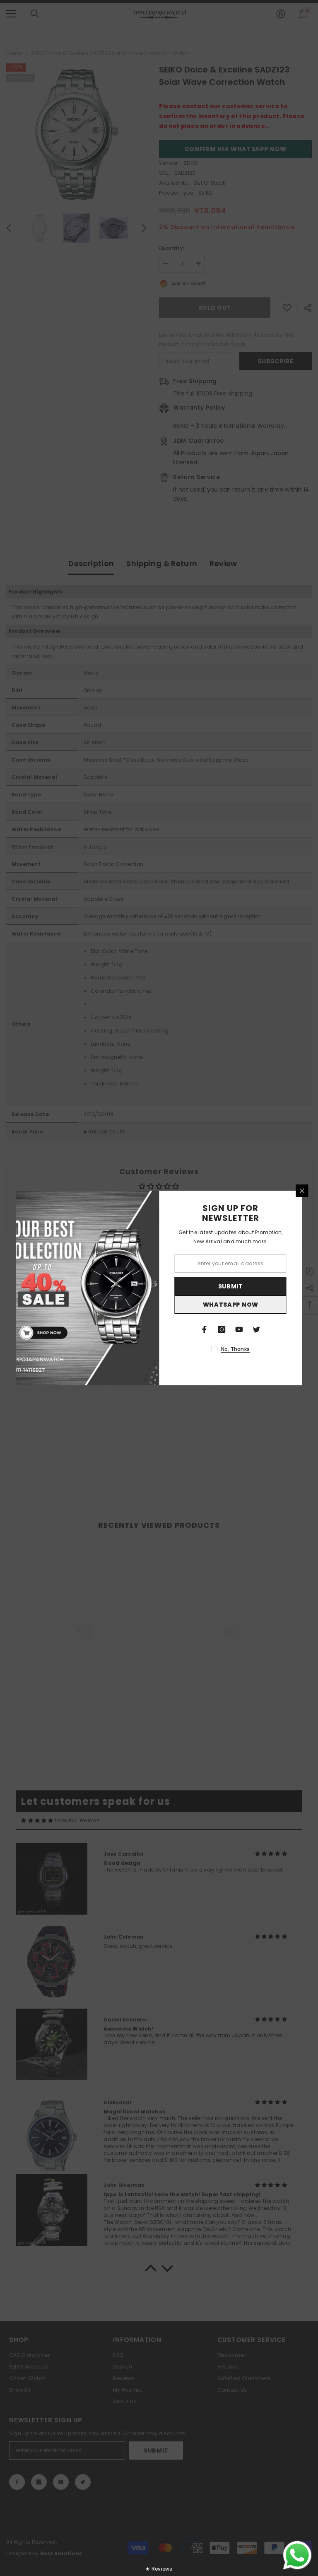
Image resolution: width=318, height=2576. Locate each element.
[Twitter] (257, 1329)
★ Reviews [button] (159, 2569)
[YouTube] (239, 1329)
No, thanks (235, 1349)
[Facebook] (205, 1329)
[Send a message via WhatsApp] (297, 2555)
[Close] (302, 1191)
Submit (231, 1286)
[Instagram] (222, 1329)
